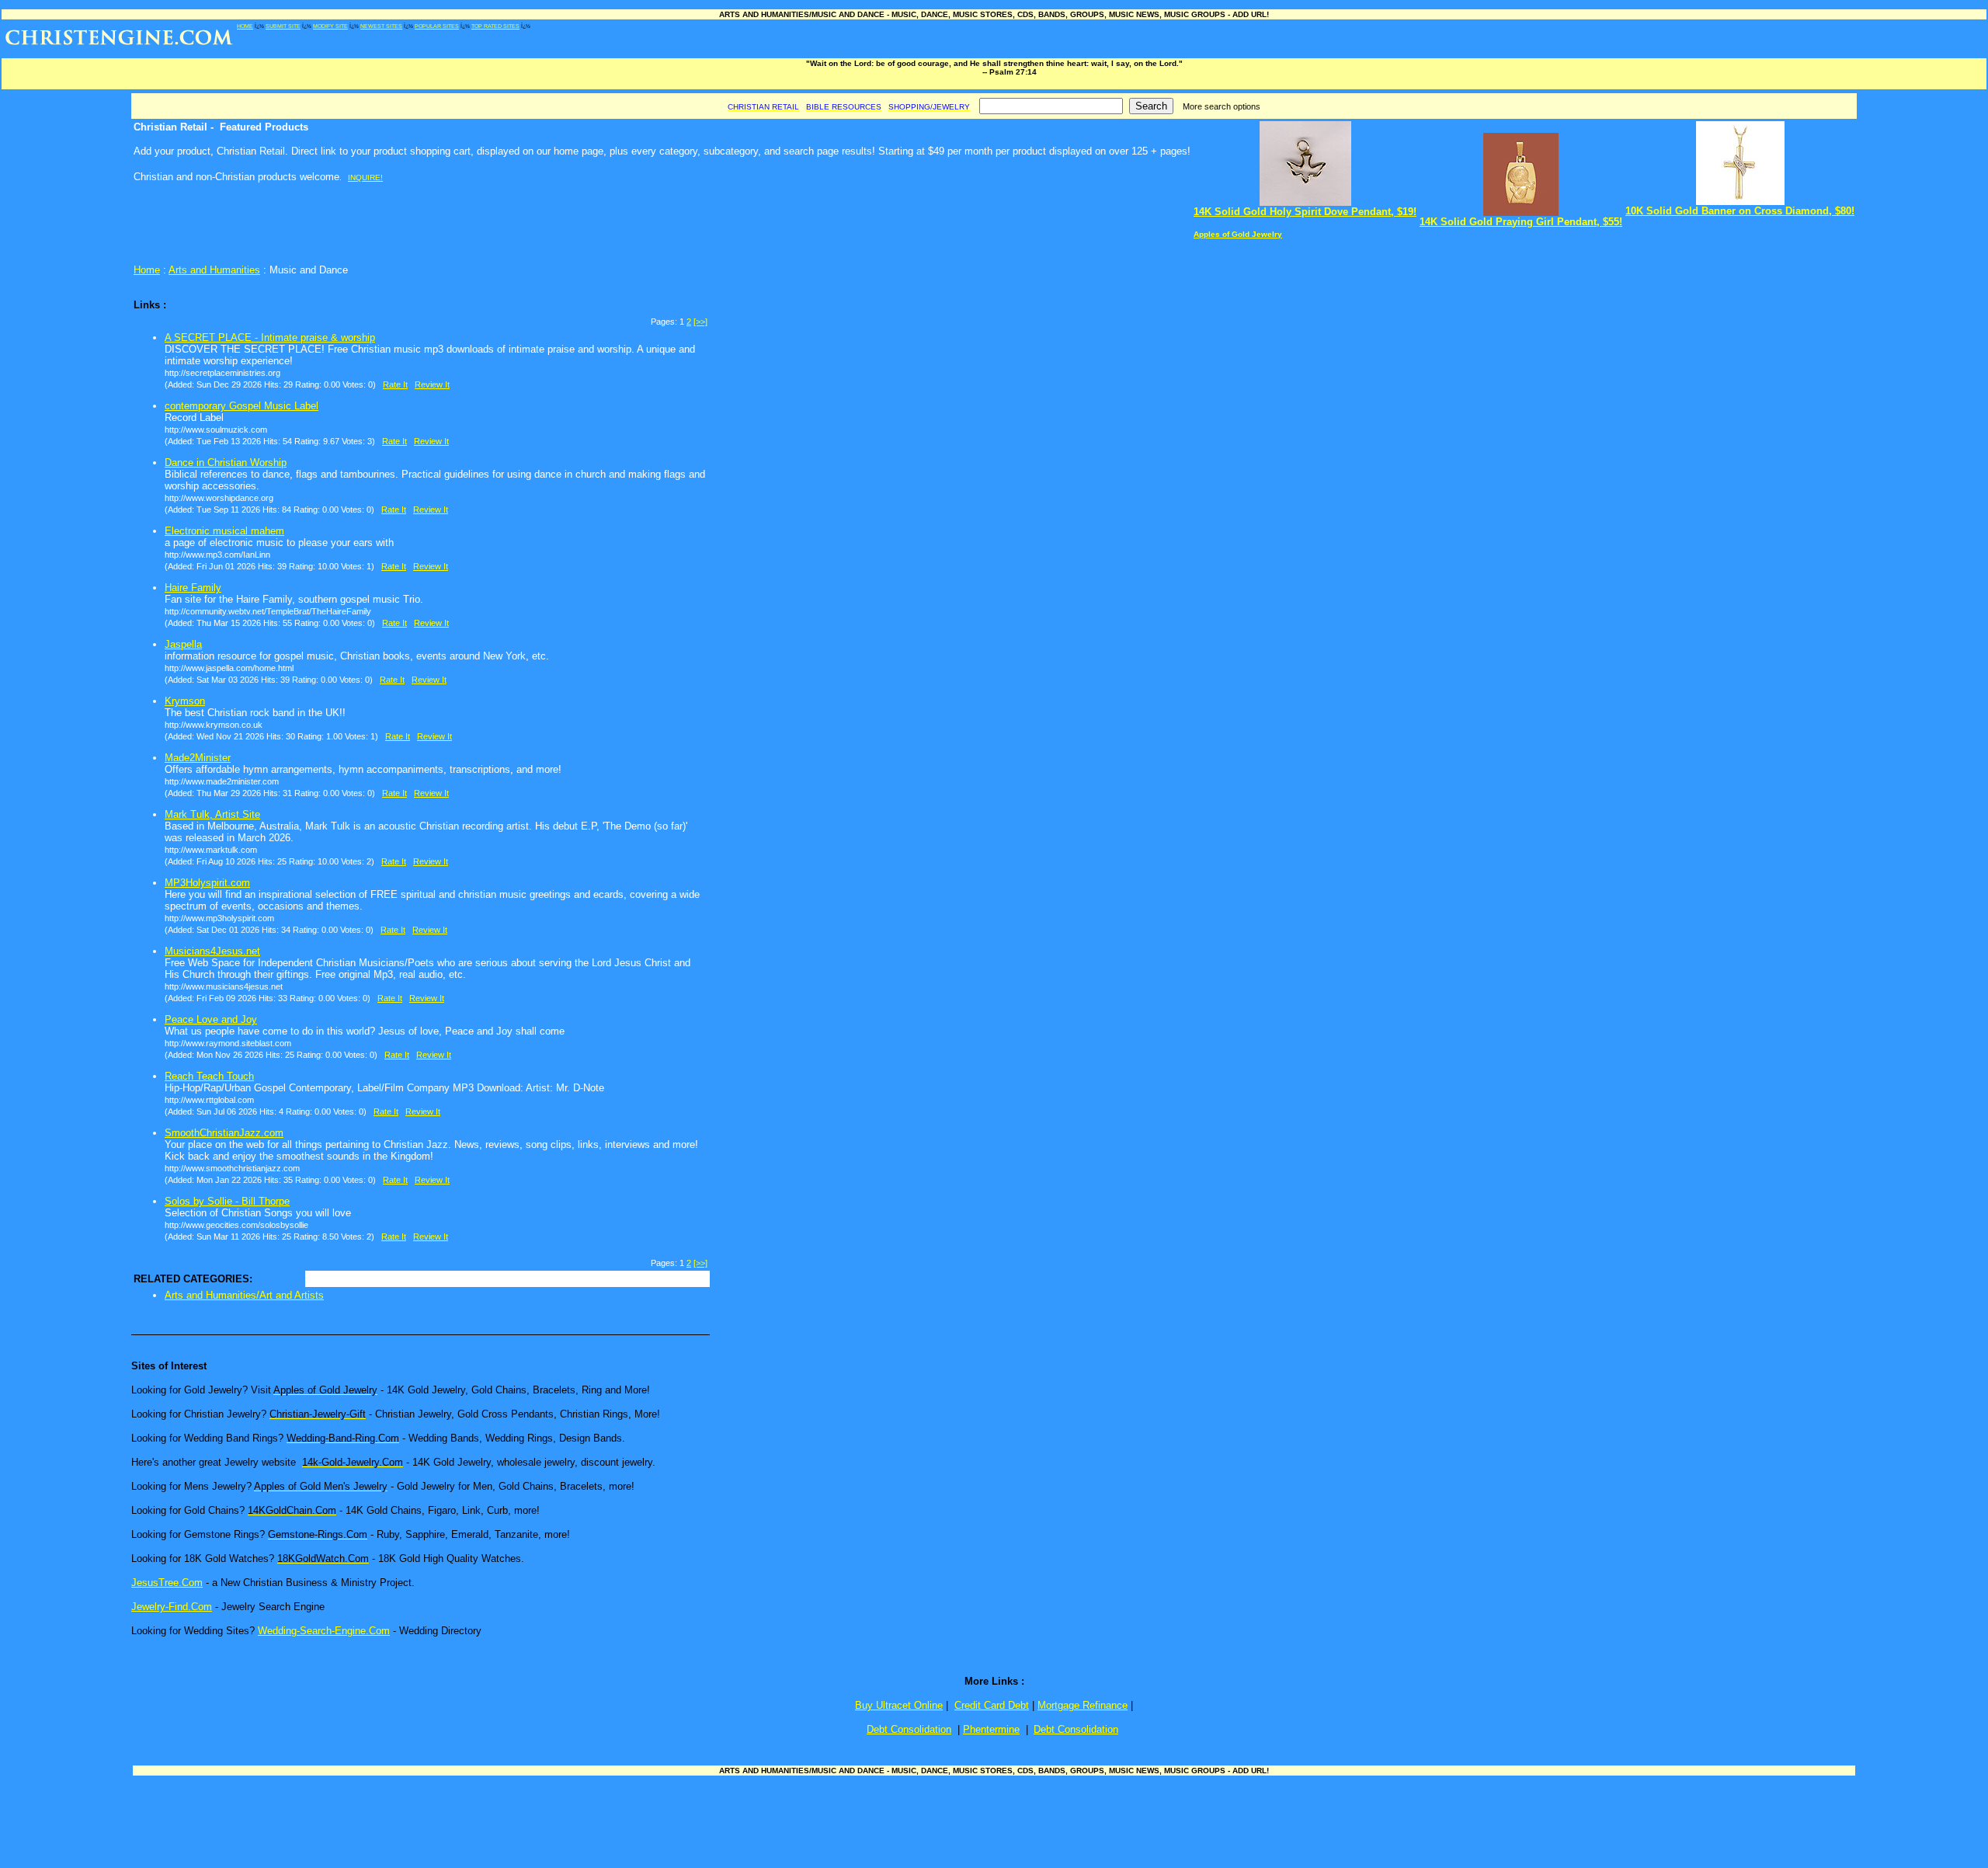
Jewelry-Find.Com (172, 1607)
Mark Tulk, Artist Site (212, 814)
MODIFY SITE (330, 26)
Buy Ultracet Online (899, 1705)
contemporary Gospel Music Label (242, 406)
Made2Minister (198, 758)
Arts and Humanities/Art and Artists (244, 1295)
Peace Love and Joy (211, 1019)
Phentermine (991, 1729)
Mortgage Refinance (1083, 1705)
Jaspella (183, 644)
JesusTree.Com (167, 1583)
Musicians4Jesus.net (212, 951)
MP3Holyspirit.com (207, 883)
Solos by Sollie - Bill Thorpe (227, 1201)
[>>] (700, 322)
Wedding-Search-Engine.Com (324, 1631)
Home (147, 270)
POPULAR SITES (437, 26)
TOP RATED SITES (495, 26)
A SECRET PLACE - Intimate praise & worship (270, 337)
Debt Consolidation (909, 1729)
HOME (245, 26)
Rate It (395, 384)
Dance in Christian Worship (226, 463)
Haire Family (193, 588)
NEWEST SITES (381, 26)
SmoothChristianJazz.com (224, 1133)
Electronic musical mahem (224, 531)
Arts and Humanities (214, 270)
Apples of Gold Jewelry (1238, 234)
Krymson (185, 701)
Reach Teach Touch (209, 1076)
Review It (432, 384)
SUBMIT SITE (283, 26)
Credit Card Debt (992, 1705)
